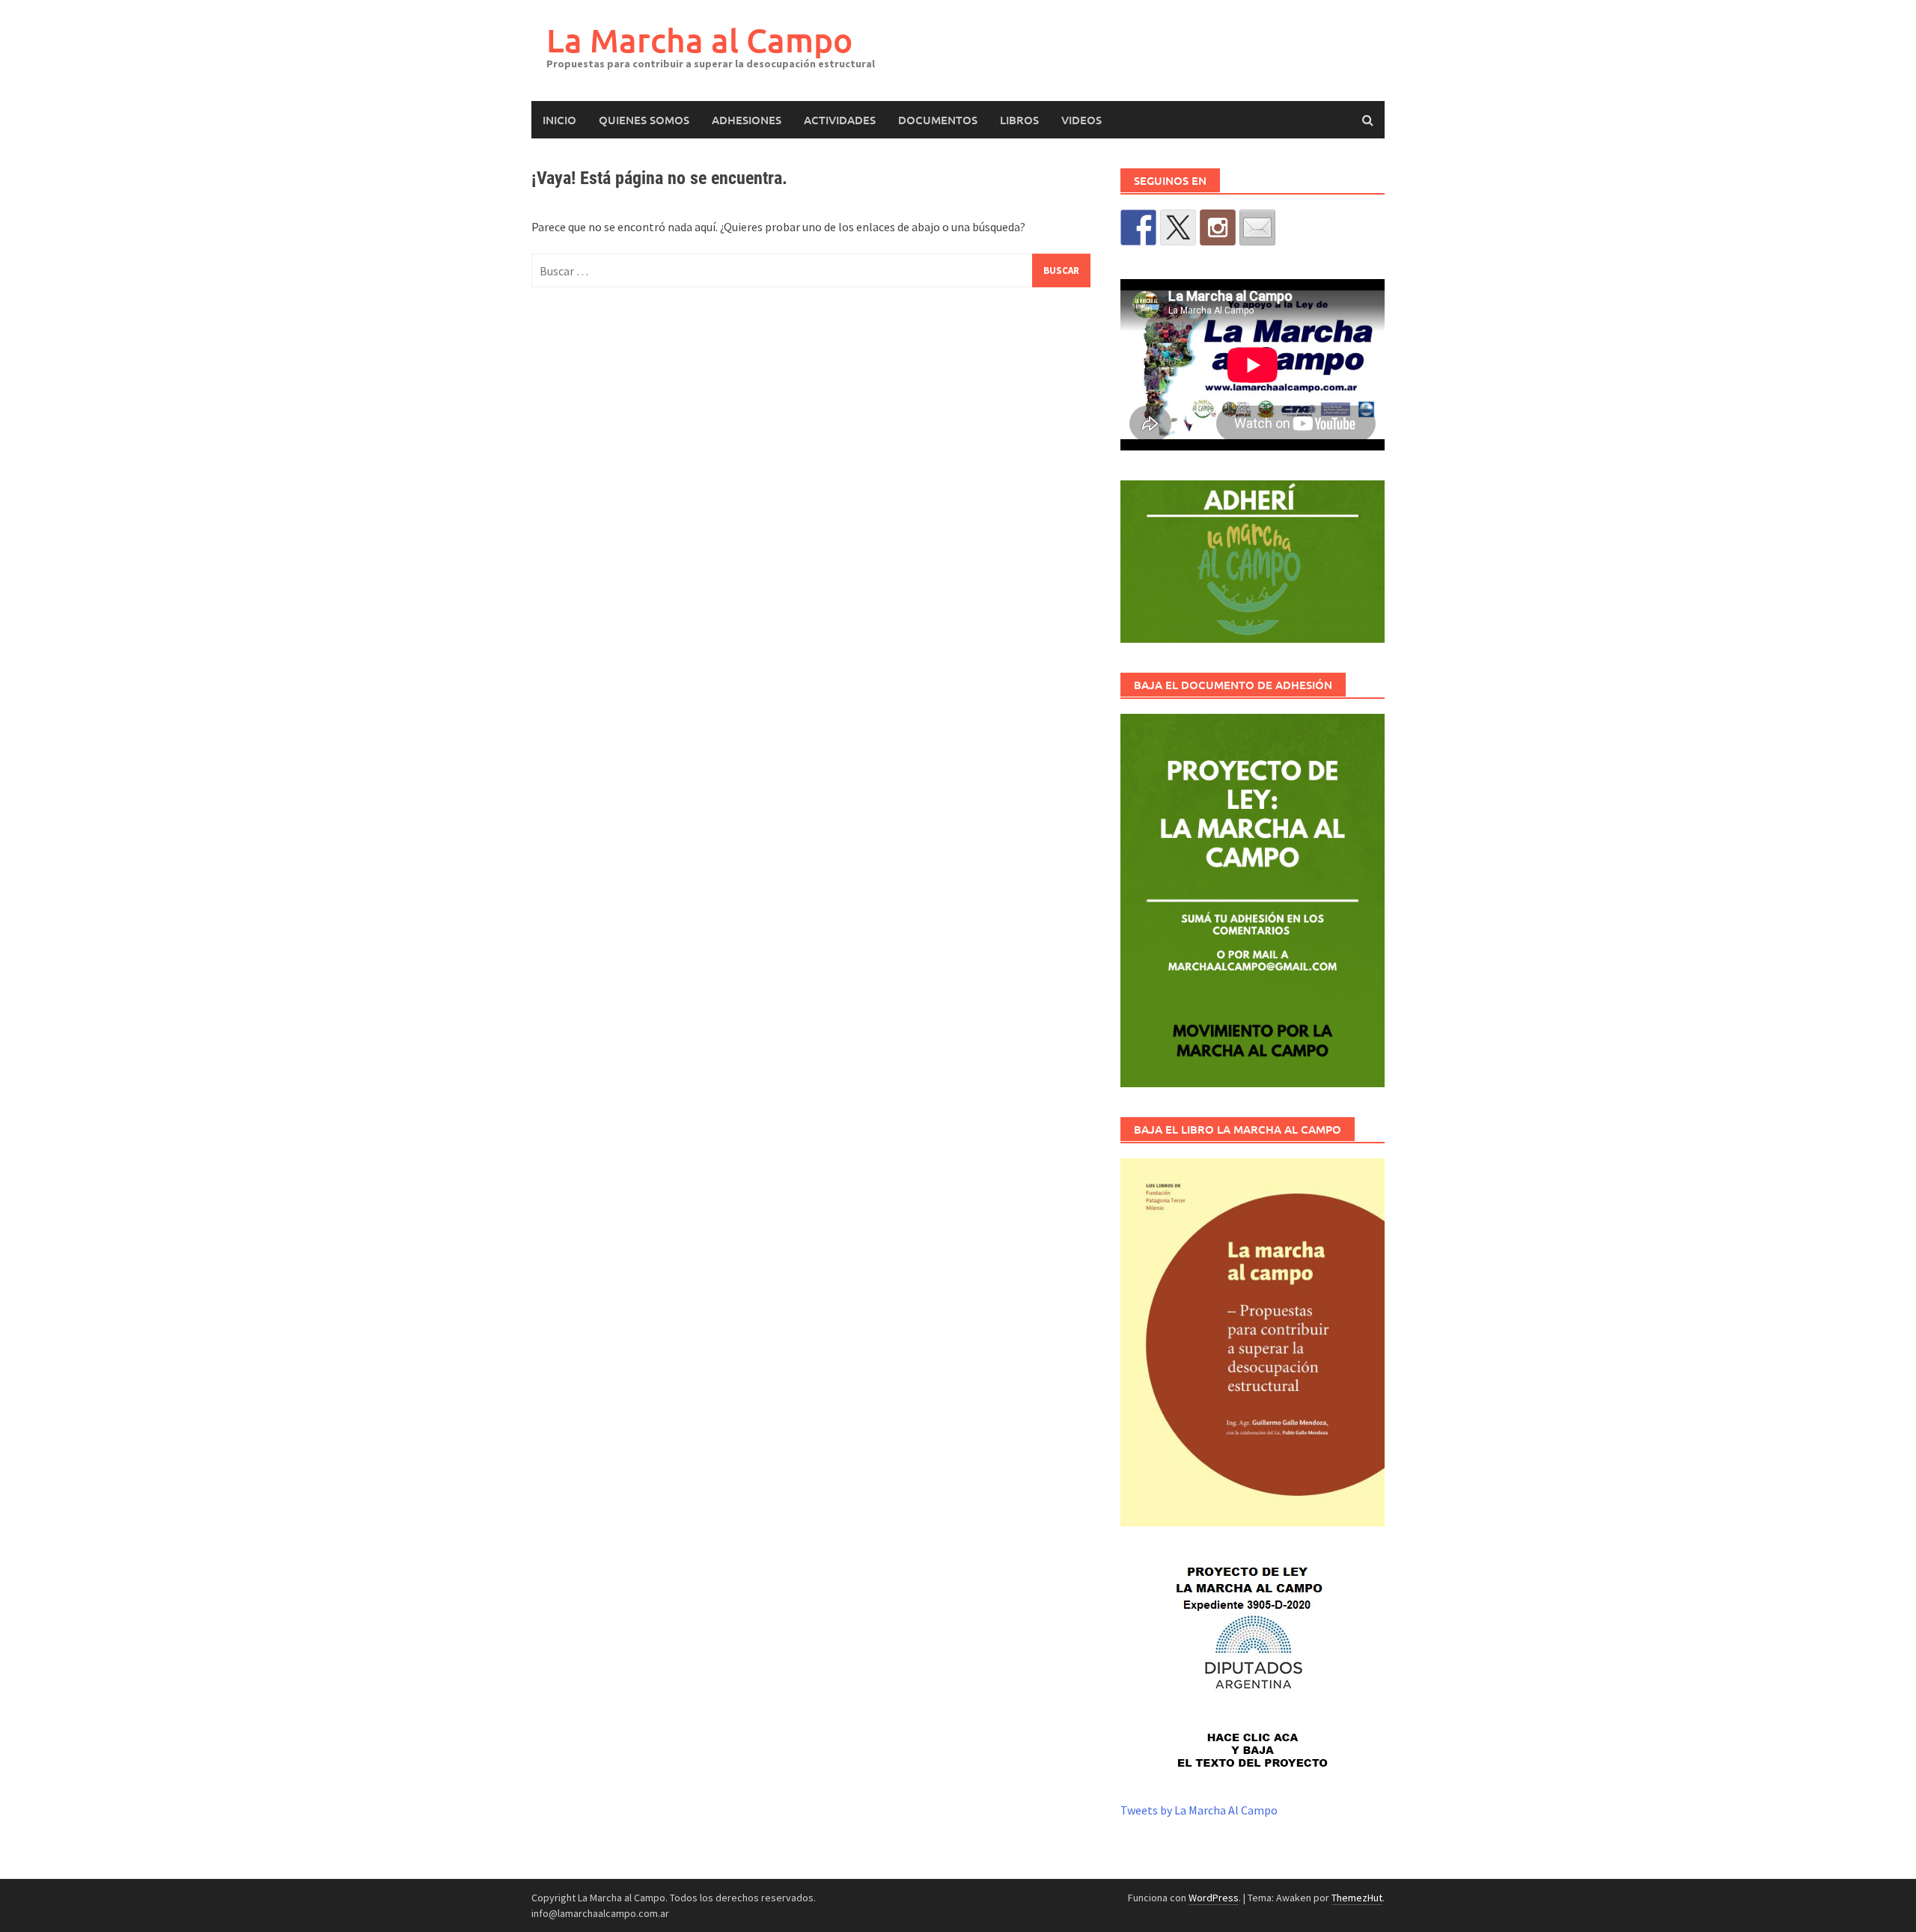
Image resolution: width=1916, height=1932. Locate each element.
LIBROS (1019, 120)
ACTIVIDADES (840, 120)
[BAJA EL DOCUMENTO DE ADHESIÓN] (1253, 901)
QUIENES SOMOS (644, 120)
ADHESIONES (747, 120)
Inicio (559, 120)
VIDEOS (1081, 120)
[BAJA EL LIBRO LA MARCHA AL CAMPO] (1253, 1342)
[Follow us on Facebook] (1138, 227)
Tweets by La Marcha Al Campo (1199, 1810)
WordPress (1214, 1898)
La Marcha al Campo (699, 40)
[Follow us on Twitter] (1178, 227)
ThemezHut (1357, 1898)
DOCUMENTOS (938, 120)
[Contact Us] (1257, 227)
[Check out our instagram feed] (1218, 227)
